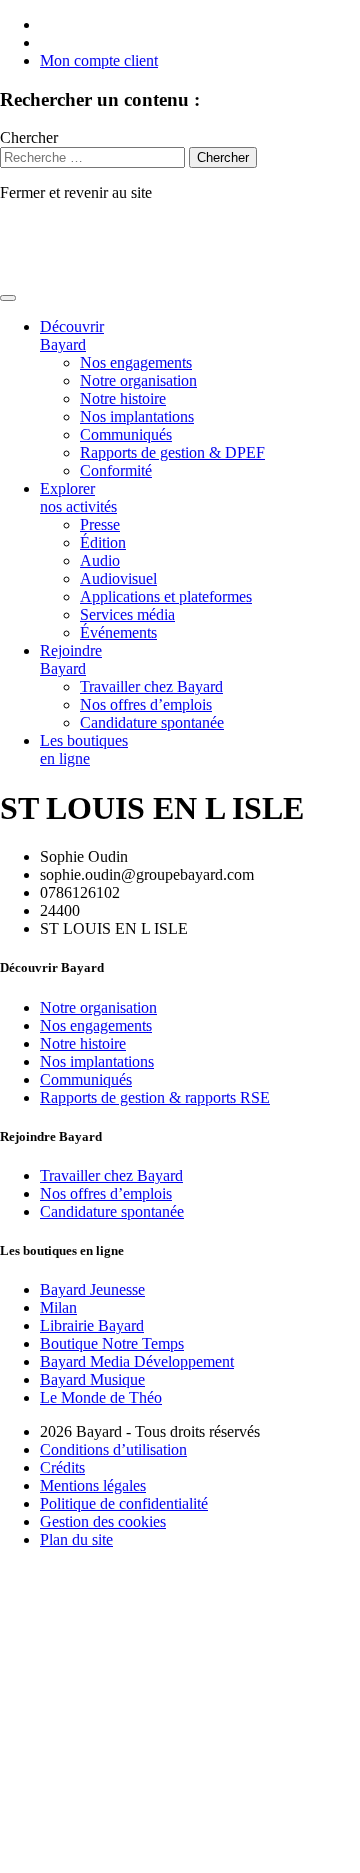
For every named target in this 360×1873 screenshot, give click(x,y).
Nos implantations (137, 416)
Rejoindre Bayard (71, 659)
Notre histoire (123, 398)
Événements (118, 632)
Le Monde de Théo (101, 1397)
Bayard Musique (92, 1379)
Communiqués (126, 434)
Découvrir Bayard (72, 335)
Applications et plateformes (166, 596)
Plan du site (76, 1539)
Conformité (116, 470)
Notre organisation (138, 380)
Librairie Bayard (92, 1325)
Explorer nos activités (78, 497)
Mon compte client (99, 60)
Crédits (62, 1467)
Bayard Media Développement (137, 1361)
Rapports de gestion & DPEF (172, 452)
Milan (58, 1307)
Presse (100, 524)
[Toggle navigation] (8, 298)
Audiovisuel (118, 578)
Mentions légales (93, 1485)
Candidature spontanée (152, 722)
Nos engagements (136, 362)
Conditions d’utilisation (113, 1449)
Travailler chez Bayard (151, 686)
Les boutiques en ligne (84, 749)
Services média (127, 614)
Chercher (29, 137)
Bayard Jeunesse (92, 1289)
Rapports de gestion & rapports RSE (155, 1097)
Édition (103, 542)
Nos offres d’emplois (146, 704)
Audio (100, 560)
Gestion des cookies (103, 1521)
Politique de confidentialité (124, 1503)
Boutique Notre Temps (112, 1343)
